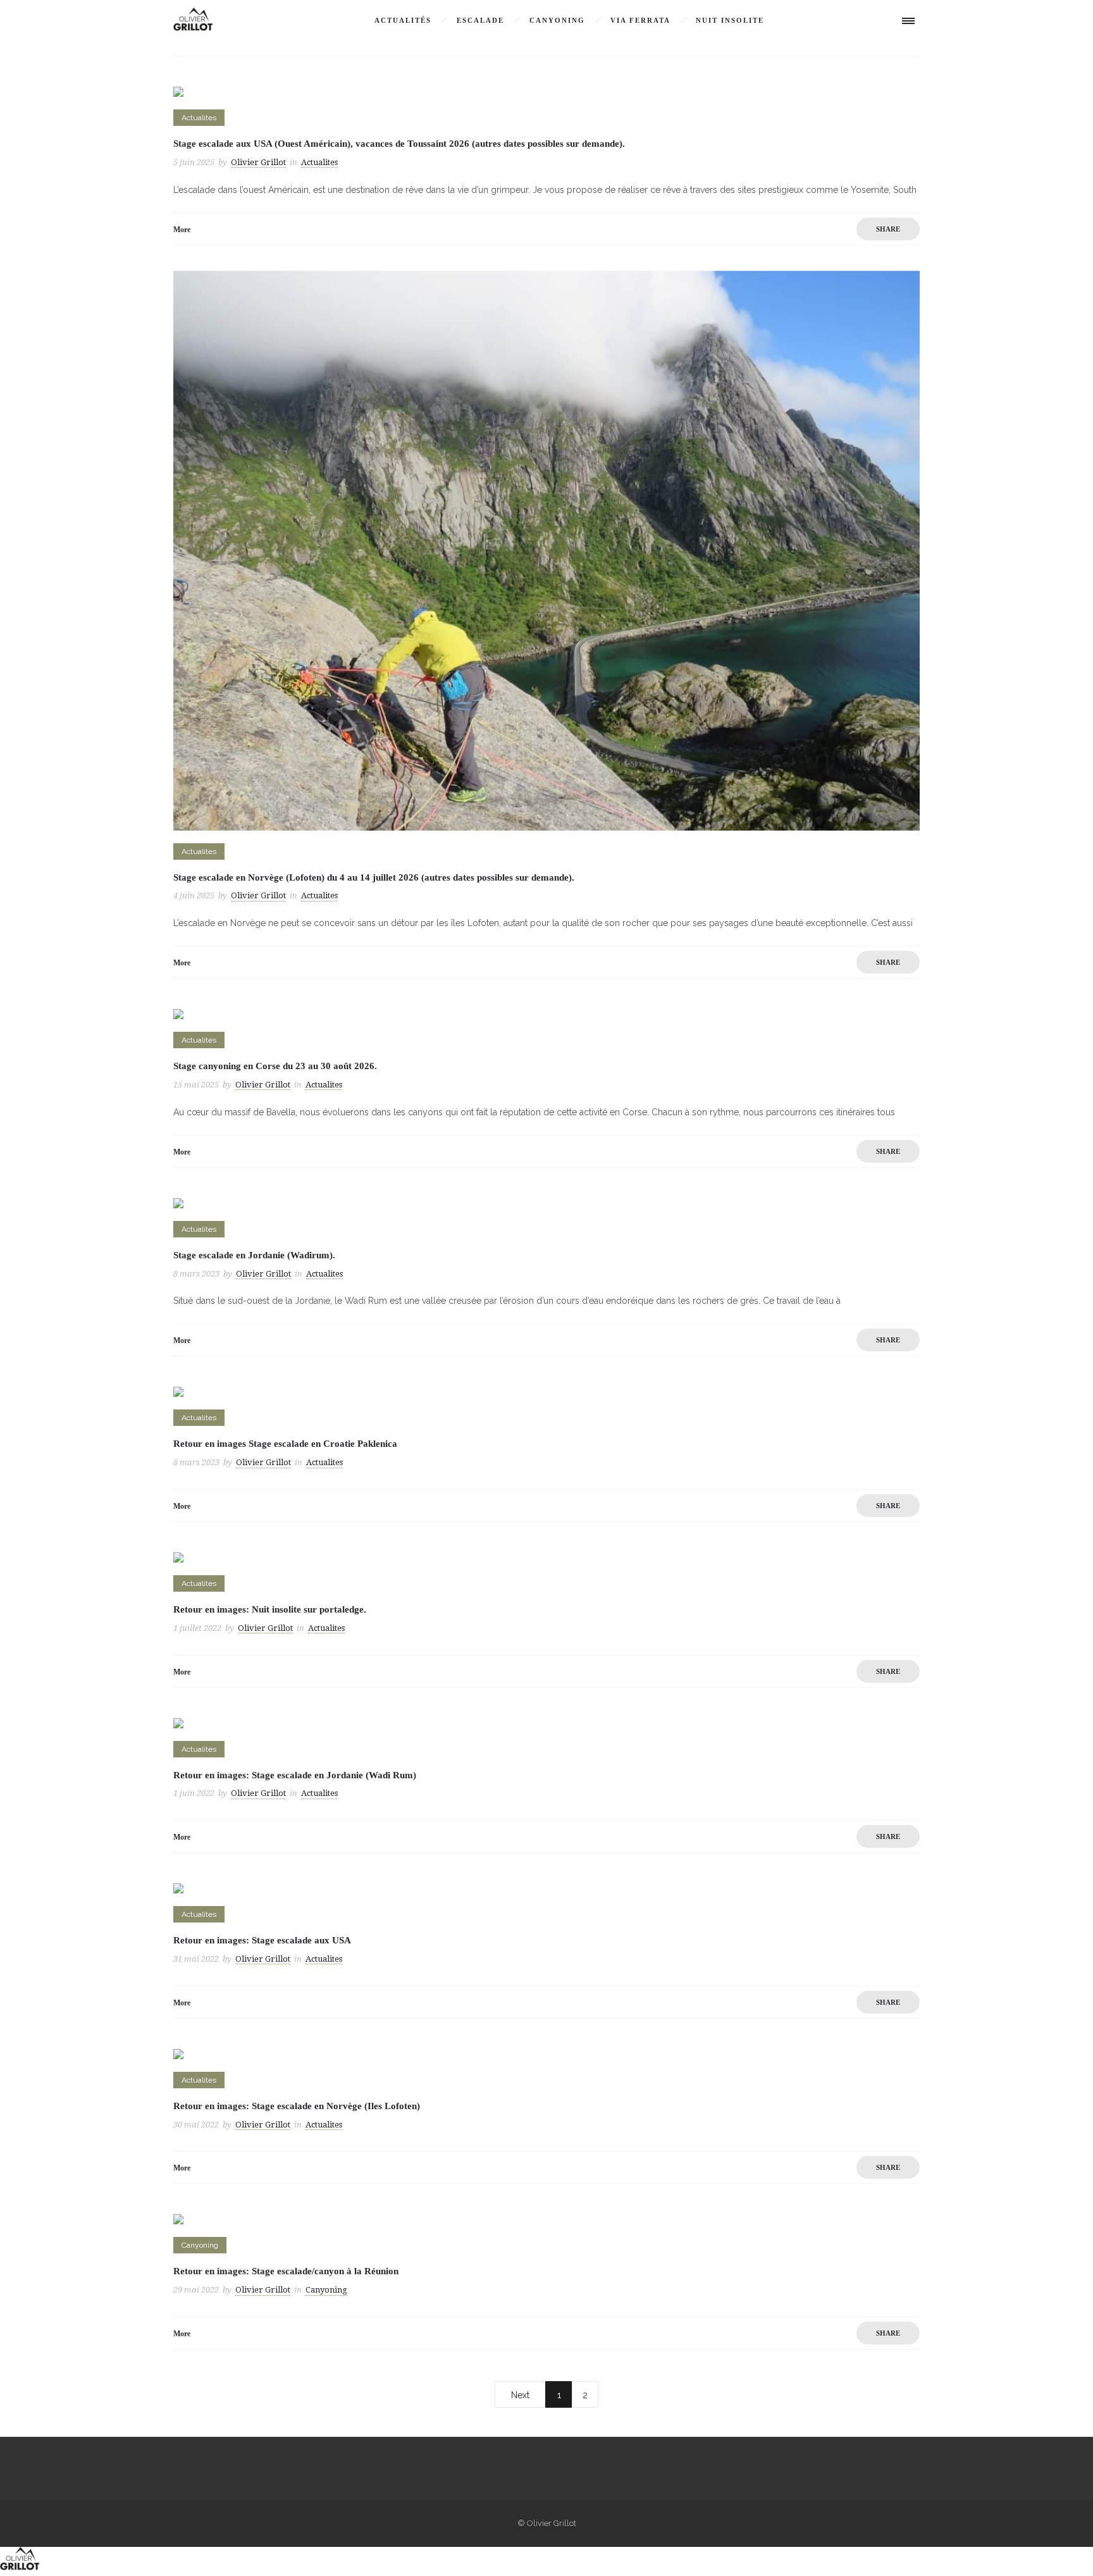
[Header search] (869, 22)
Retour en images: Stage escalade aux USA (262, 1940)
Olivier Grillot (258, 162)
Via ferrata (640, 20)
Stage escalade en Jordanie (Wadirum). (254, 1255)
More (182, 230)
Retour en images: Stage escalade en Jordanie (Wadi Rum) (295, 1775)
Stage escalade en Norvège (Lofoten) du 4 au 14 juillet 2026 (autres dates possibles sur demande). (374, 877)
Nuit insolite (730, 20)
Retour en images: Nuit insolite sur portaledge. (270, 1609)
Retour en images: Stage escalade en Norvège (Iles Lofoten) (297, 2106)
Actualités (403, 20)
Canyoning (557, 20)
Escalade (480, 20)
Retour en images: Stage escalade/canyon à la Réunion (286, 2271)
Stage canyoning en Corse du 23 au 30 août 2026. (275, 1066)
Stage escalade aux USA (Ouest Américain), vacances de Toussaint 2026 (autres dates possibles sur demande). (399, 144)
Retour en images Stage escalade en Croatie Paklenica (285, 1444)
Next (520, 2395)
